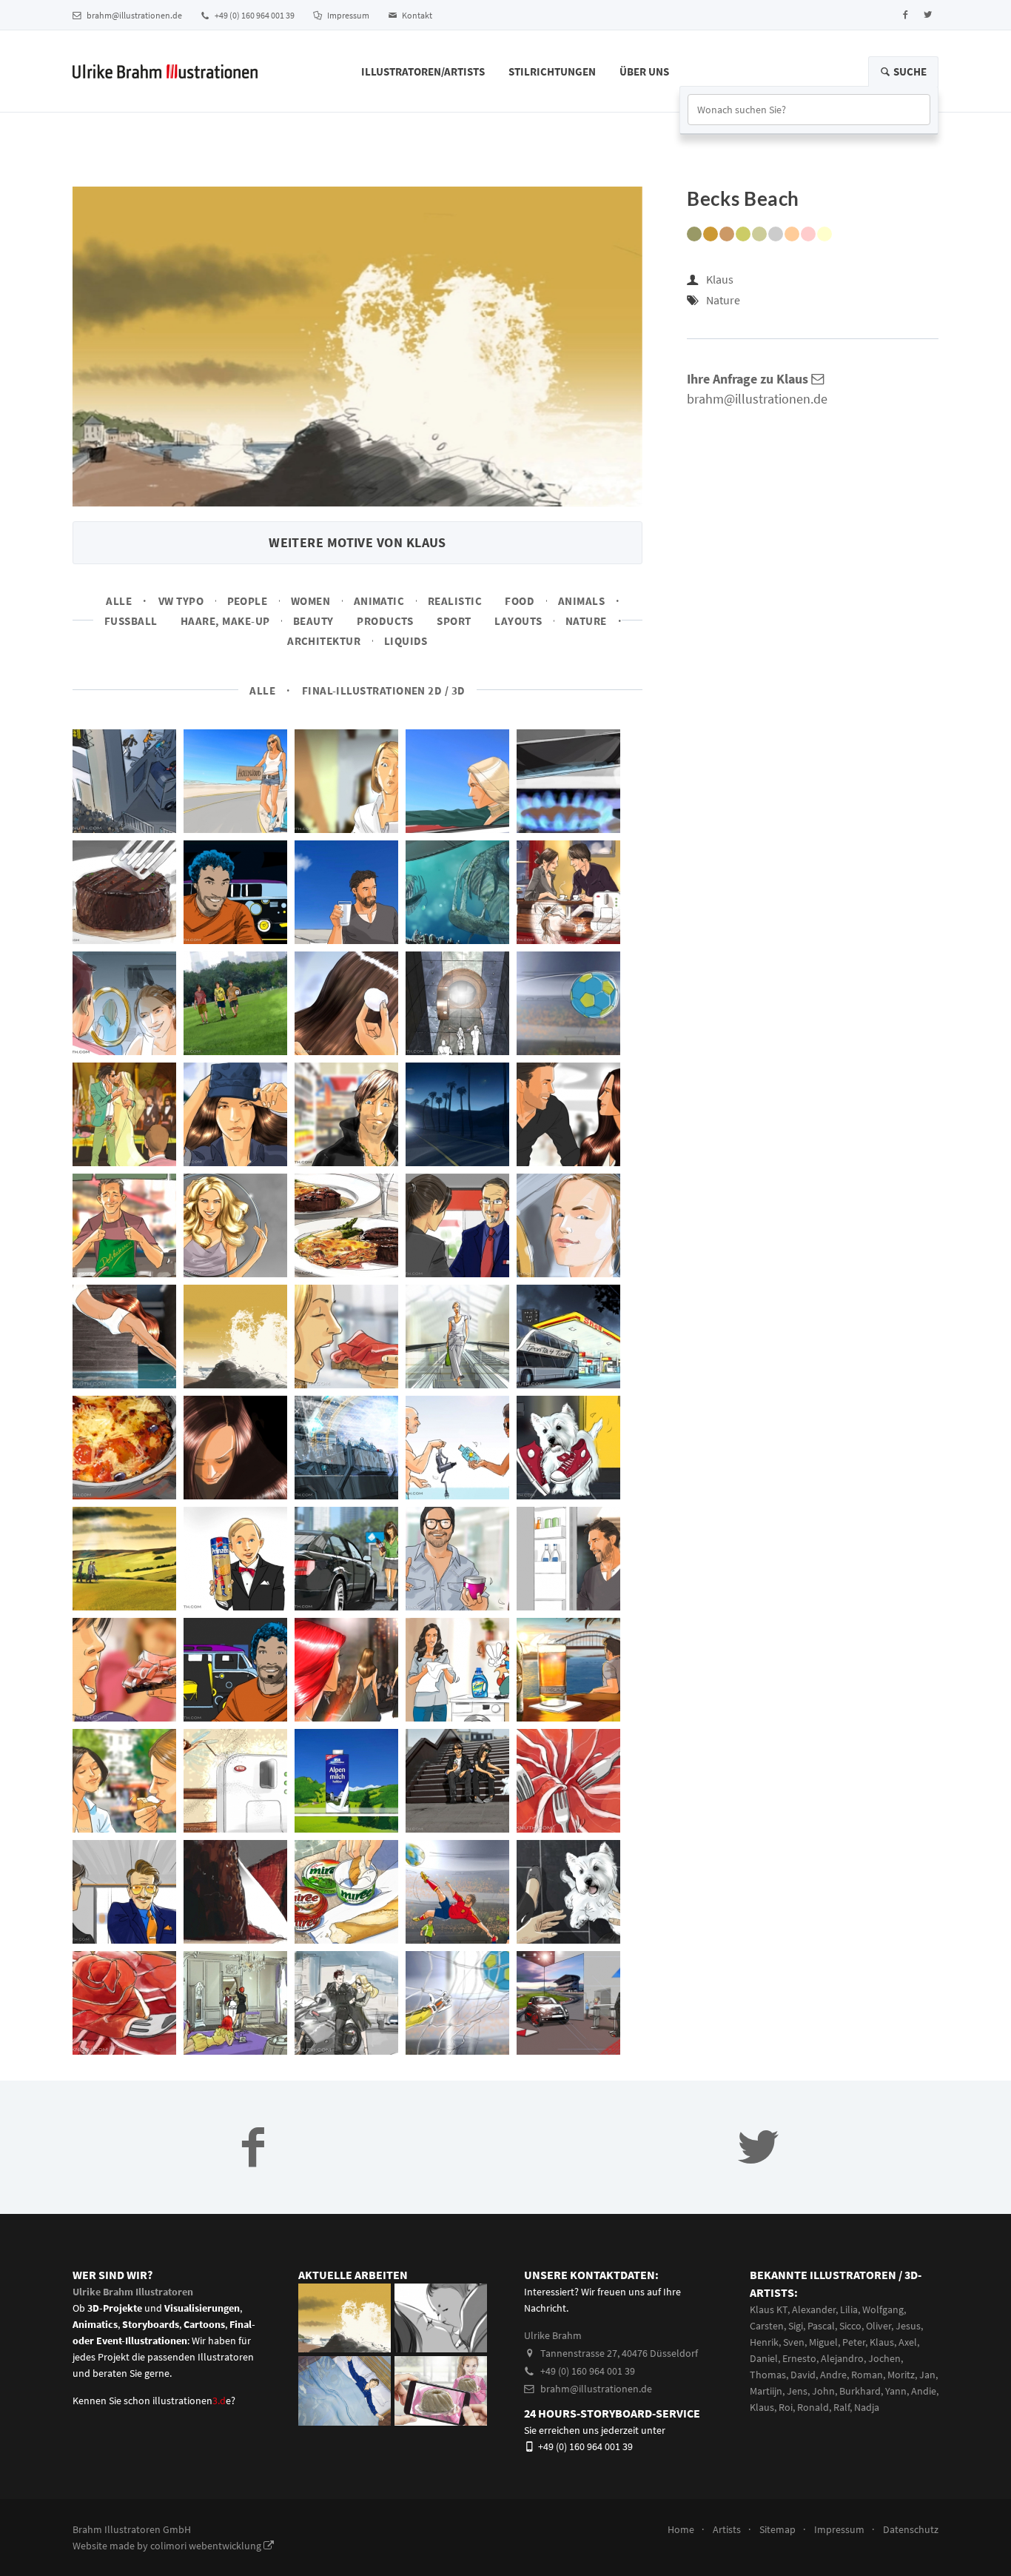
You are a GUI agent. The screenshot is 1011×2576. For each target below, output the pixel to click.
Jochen (884, 2358)
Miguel (823, 2342)
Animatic (379, 601)
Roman (867, 2375)
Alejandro (842, 2358)
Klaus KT (769, 2309)
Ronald (813, 2407)
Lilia (849, 2309)
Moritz (901, 2375)
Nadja (867, 2407)
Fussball (131, 621)
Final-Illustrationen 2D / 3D (384, 690)
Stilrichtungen (552, 71)
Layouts (518, 621)
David (803, 2375)
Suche (909, 71)
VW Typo (181, 601)
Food (520, 601)
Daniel (764, 2358)
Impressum (347, 15)
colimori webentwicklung (207, 2546)
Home (681, 2529)
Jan (927, 2375)
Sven (794, 2342)
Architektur (324, 641)
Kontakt (416, 15)
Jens (797, 2391)
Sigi (796, 2326)
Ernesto (799, 2358)
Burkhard (860, 2391)
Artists (727, 2529)
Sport (454, 621)
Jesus (908, 2326)
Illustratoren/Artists (423, 71)
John (823, 2391)
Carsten (767, 2326)
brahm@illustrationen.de (134, 15)
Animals (581, 601)
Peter (854, 2342)
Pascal (821, 2326)
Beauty (313, 621)
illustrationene (192, 2401)
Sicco (850, 2326)
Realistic (455, 601)
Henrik (764, 2342)
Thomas (768, 2375)
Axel (908, 2342)
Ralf (842, 2407)
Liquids (406, 641)
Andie (924, 2391)
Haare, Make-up (225, 621)
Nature (586, 621)
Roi (786, 2407)
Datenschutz (911, 2529)
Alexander (814, 2309)
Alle (119, 601)
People (248, 601)
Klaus (720, 279)
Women (310, 601)
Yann (896, 2391)
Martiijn (766, 2391)
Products (385, 621)
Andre (833, 2375)
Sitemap (777, 2529)
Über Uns (644, 71)
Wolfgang (883, 2309)
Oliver (879, 2326)
